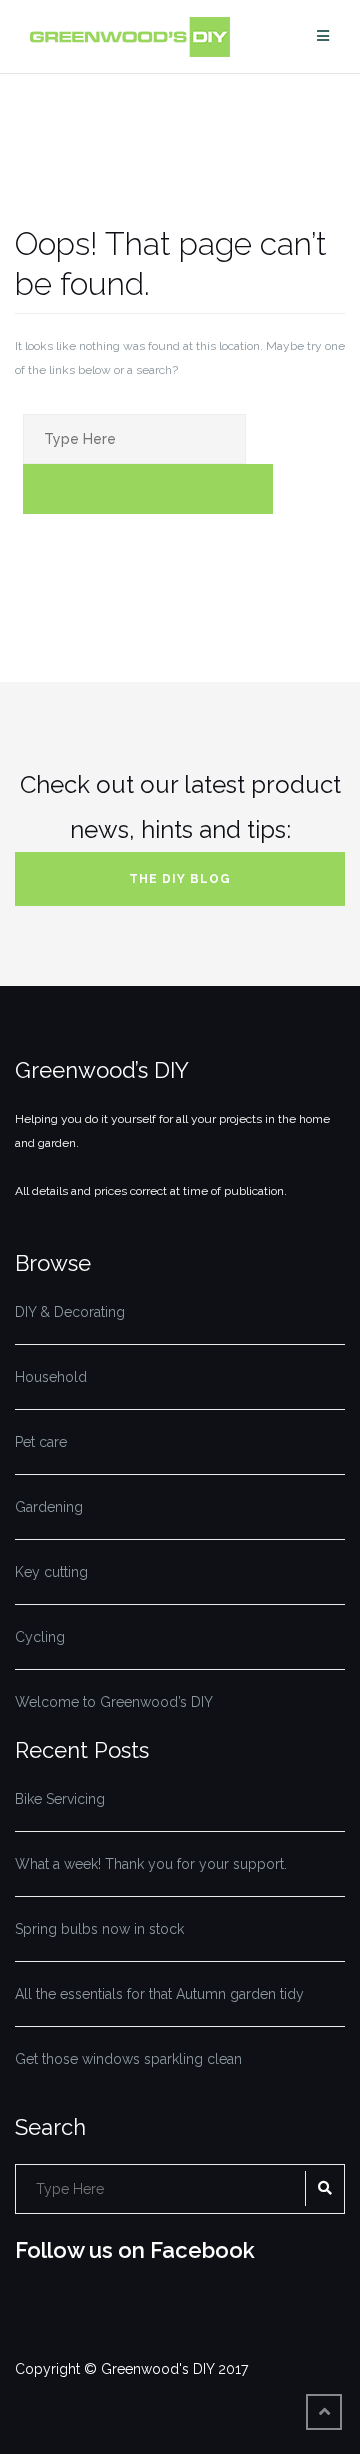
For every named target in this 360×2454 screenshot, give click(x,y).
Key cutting (51, 1572)
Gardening (49, 1507)
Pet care (41, 1442)
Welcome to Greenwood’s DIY (114, 1702)
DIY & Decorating (70, 1312)
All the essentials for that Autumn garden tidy (159, 1994)
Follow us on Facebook (135, 2250)
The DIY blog (180, 879)
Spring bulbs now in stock (99, 1929)
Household (51, 1377)
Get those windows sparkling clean (128, 2059)
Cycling (40, 1637)
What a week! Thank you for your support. (151, 1864)
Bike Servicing (60, 1799)
